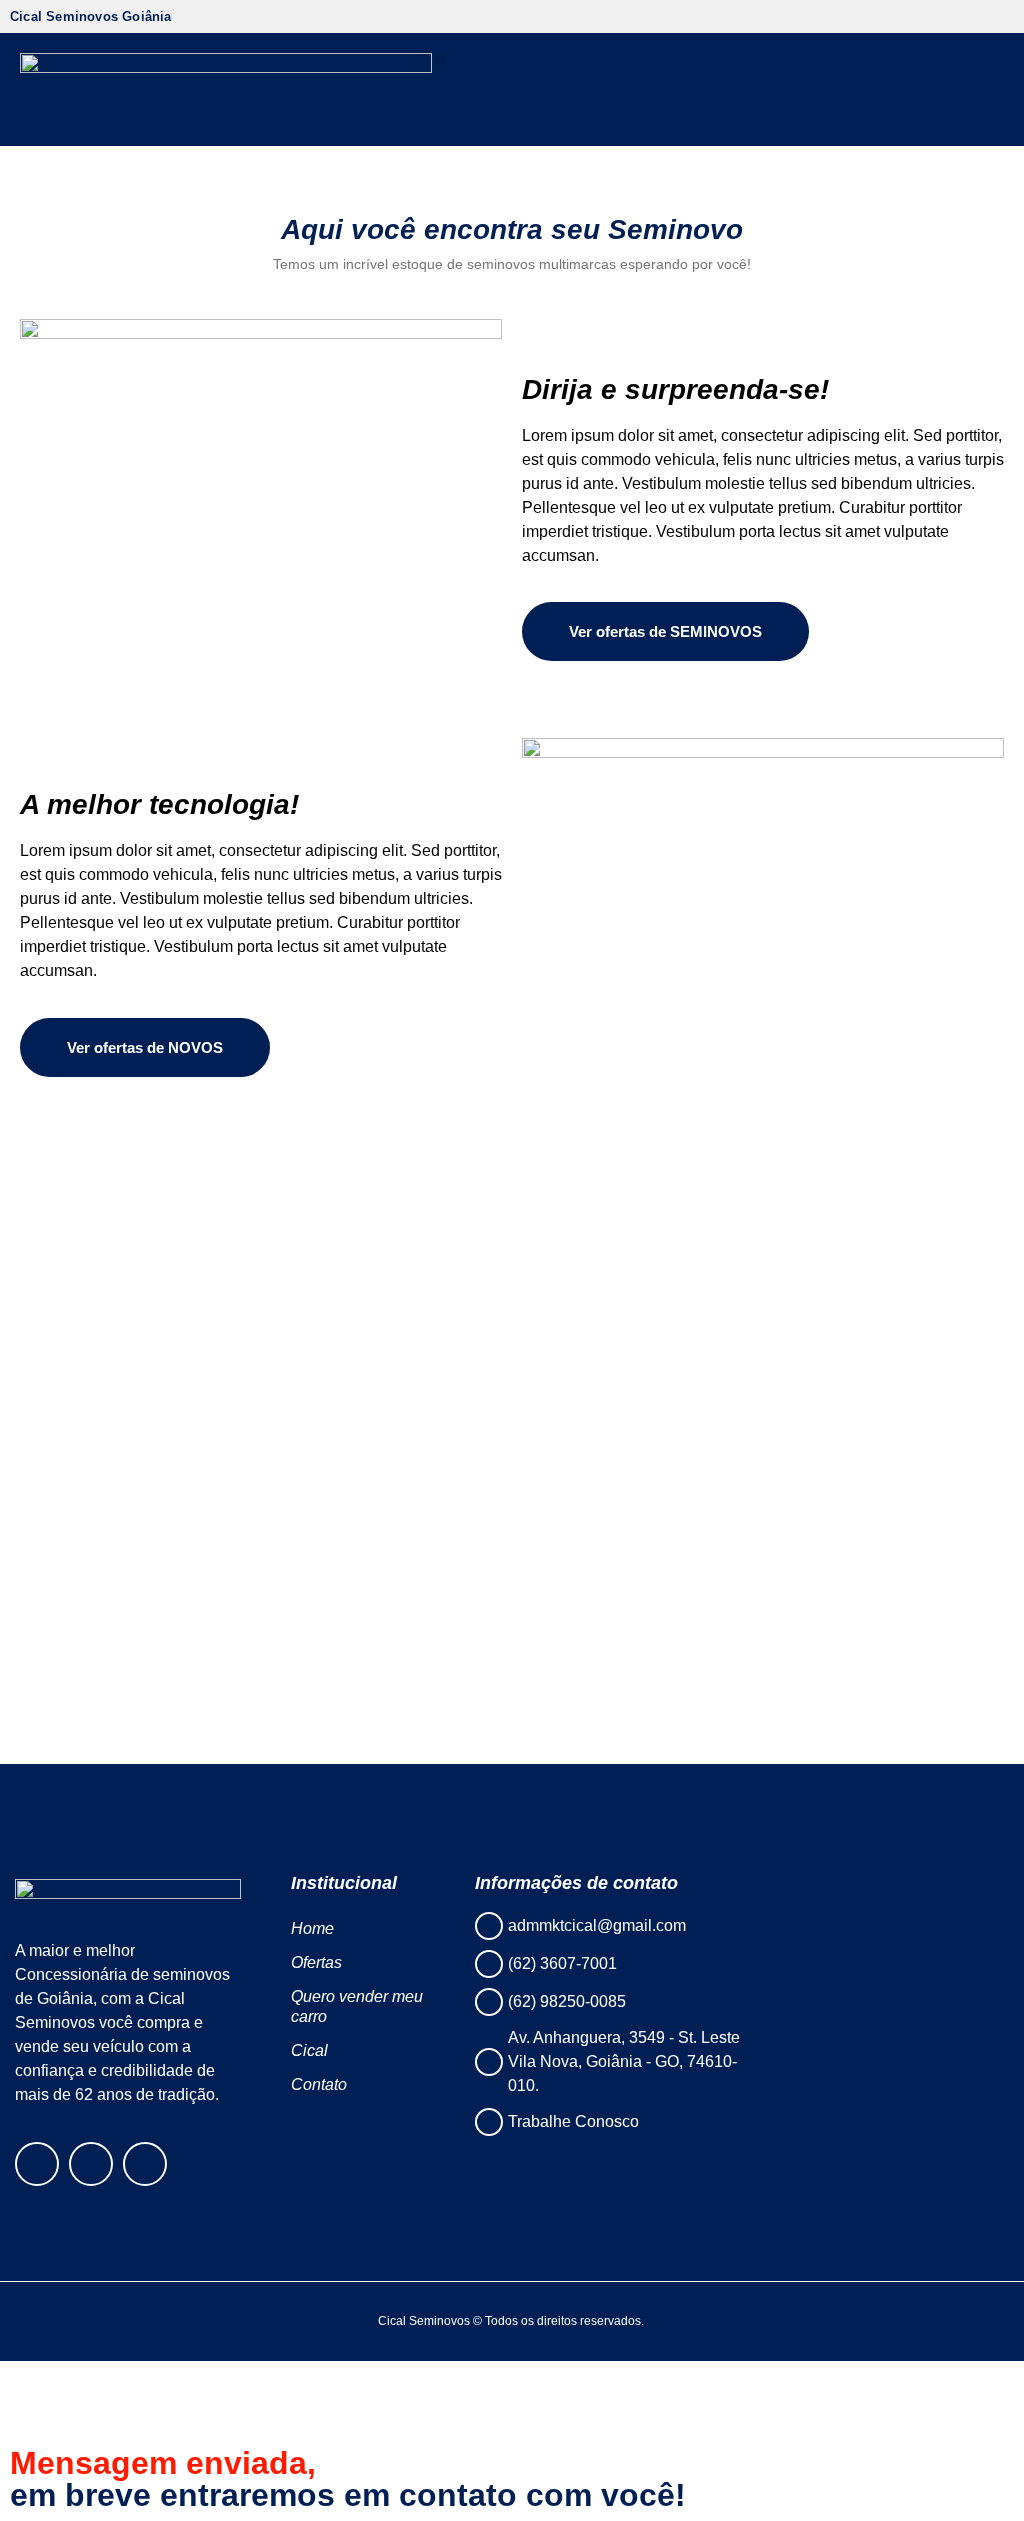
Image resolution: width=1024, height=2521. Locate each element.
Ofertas (316, 1962)
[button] (439, 58)
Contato (319, 2084)
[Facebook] (37, 2164)
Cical (309, 2050)
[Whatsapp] (145, 2164)
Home (312, 1928)
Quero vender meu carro (357, 2006)
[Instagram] (91, 2164)
